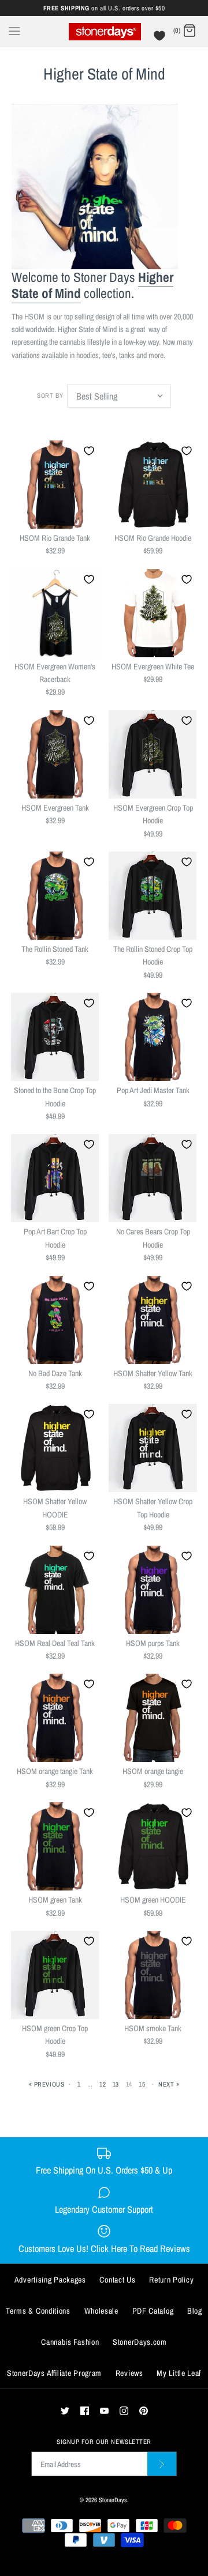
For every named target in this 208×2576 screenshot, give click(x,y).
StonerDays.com (140, 2342)
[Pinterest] (144, 2411)
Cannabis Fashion (70, 2342)
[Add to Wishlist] (89, 451)
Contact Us (117, 2280)
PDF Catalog (153, 2311)
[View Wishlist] (161, 39)
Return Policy (171, 2280)
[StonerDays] (104, 31)
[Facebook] (85, 2411)
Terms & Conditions (38, 2311)
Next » (169, 2084)
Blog (195, 2311)
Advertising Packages (50, 2280)
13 (116, 2084)
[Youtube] (104, 2411)
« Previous (47, 2084)
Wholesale (101, 2311)
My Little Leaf (179, 2373)
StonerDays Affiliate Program (54, 2373)
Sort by (50, 395)
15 (142, 2084)
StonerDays (113, 2500)
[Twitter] (65, 2411)
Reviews (129, 2373)
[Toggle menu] (14, 31)
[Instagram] (124, 2411)
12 (103, 2084)
